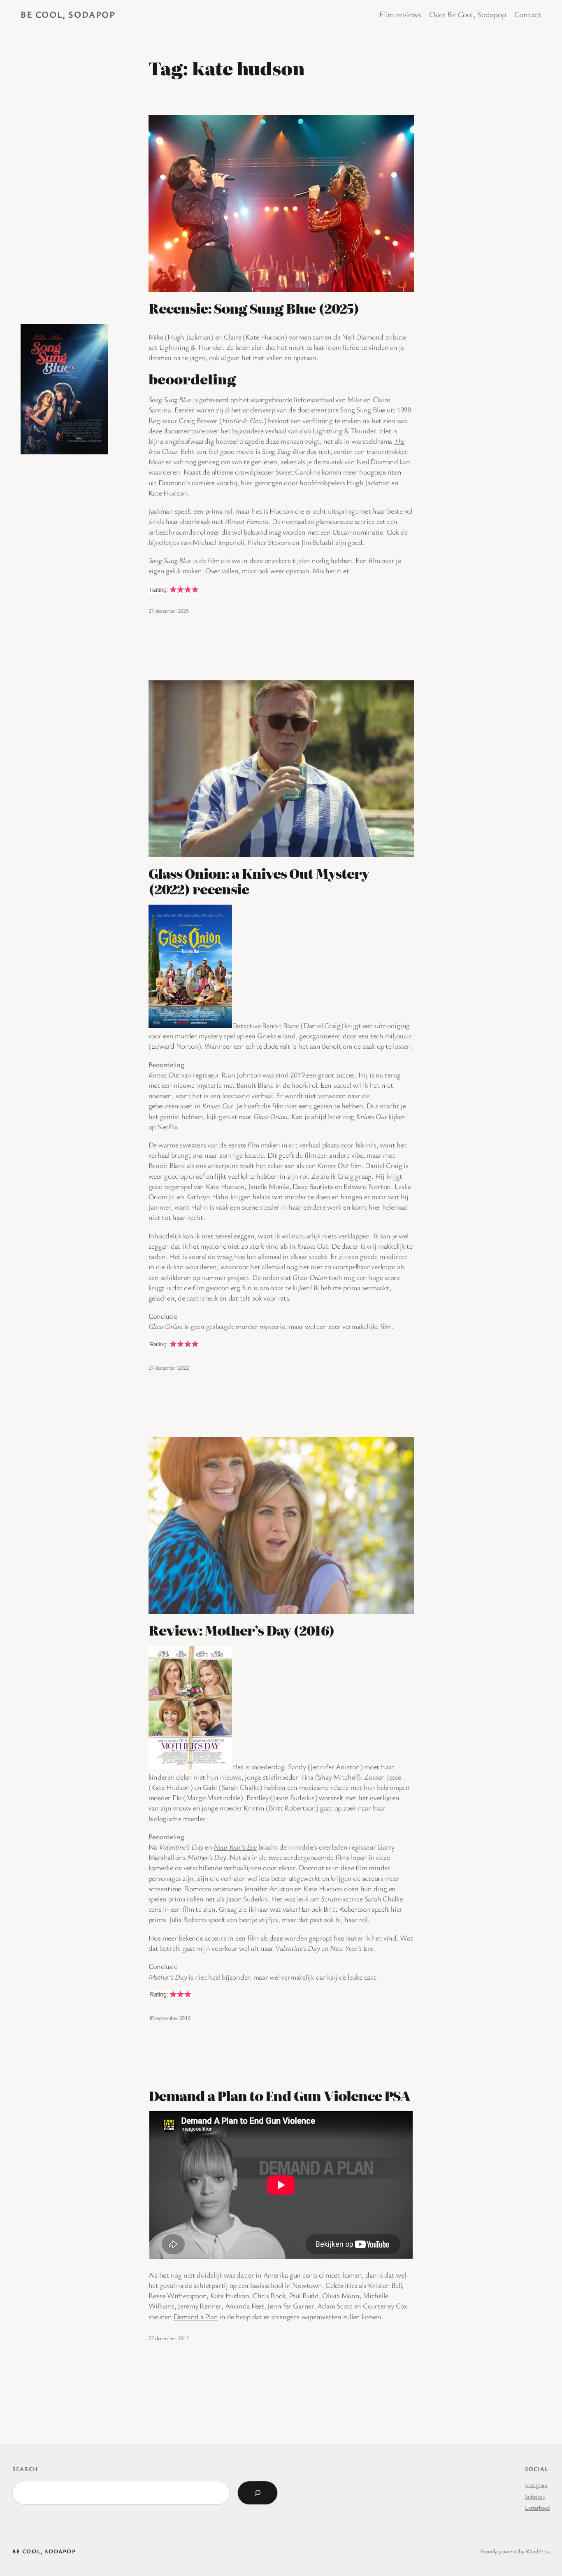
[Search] (258, 2493)
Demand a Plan (196, 2316)
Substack (535, 2496)
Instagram (536, 2485)
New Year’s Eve (235, 1847)
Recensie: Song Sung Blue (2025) (254, 308)
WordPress (538, 2551)
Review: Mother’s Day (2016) (242, 1630)
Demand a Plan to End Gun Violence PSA (279, 2095)
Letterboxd (537, 2507)
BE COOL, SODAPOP (68, 14)
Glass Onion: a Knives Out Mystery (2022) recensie (259, 881)
